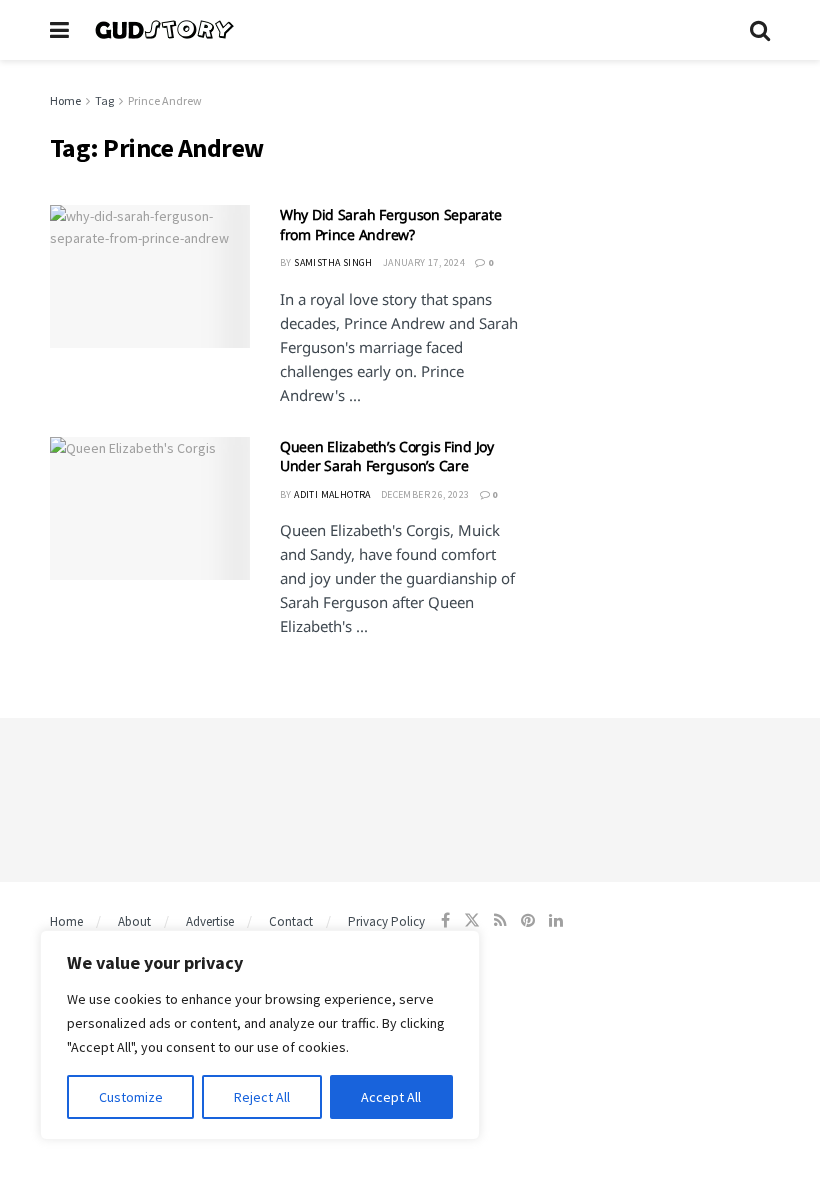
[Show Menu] (59, 30)
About (134, 921)
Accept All (391, 1097)
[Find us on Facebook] (445, 920)
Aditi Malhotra (332, 494)
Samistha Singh (333, 262)
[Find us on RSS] (500, 920)
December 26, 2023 (425, 494)
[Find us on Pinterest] (528, 920)
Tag (104, 100)
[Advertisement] (660, 190)
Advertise (210, 921)
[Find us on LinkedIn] (556, 920)
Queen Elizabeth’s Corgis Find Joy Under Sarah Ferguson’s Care (387, 456)
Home (65, 100)
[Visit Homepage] (409, 30)
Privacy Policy (386, 921)
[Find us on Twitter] (472, 920)
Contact (291, 921)
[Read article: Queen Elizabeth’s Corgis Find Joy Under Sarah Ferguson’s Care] (150, 508)
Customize (131, 1097)
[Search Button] (760, 30)
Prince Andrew (165, 100)
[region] (260, 1035)
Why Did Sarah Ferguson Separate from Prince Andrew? (390, 224)
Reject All (262, 1097)
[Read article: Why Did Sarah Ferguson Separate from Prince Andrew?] (150, 276)
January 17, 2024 (424, 262)
